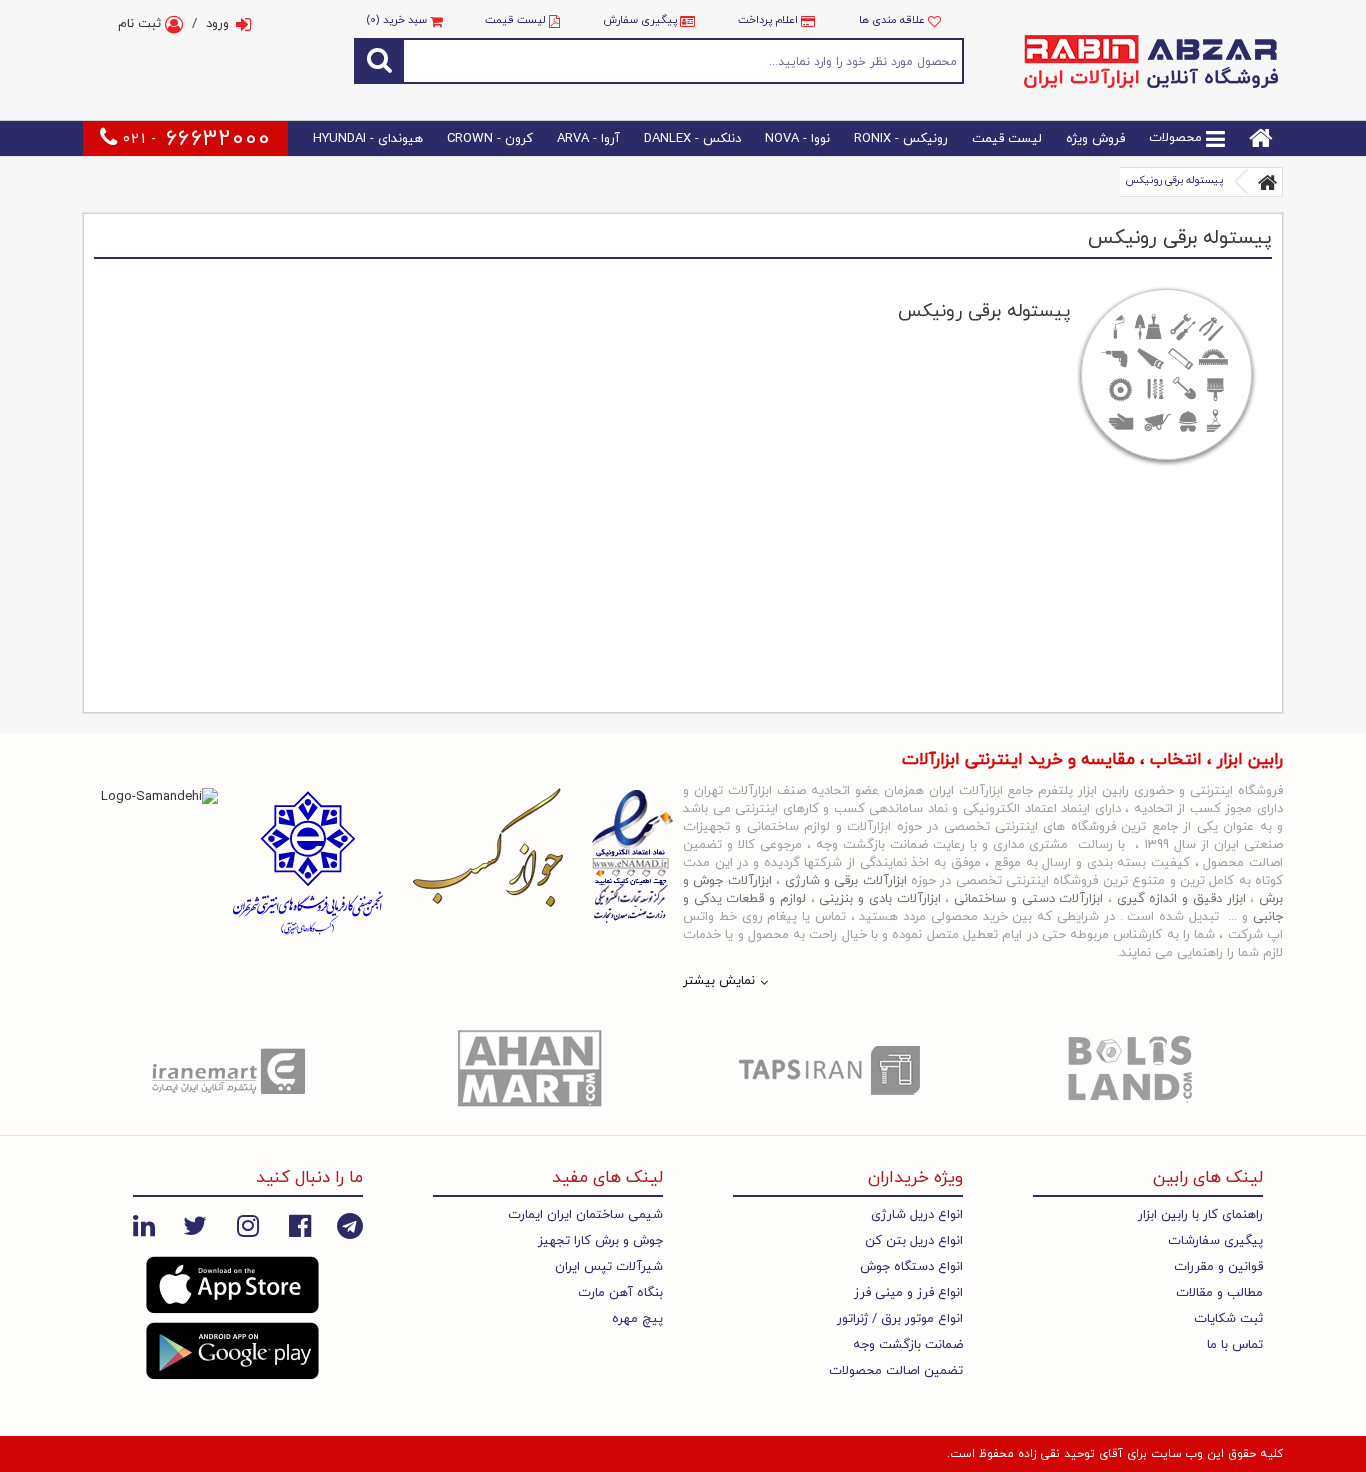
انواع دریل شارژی (917, 1215)
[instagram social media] (248, 1225)
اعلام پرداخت (768, 20)
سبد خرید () (398, 20)
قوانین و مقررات (1218, 1267)
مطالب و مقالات (1219, 1293)
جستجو (684, 60)
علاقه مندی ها (893, 20)
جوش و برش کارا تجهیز (600, 1241)
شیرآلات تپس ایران (609, 1267)
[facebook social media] (300, 1225)
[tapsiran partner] (833, 1070)
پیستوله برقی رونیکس (1174, 180)
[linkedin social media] (144, 1225)
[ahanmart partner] (533, 1070)
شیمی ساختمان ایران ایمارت (585, 1215)
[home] (1261, 139)
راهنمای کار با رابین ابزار (1200, 1215)
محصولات (1177, 139)
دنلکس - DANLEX (692, 139)
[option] (233, 1070)
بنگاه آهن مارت (620, 1293)
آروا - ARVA (588, 139)
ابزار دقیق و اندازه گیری (1181, 899)
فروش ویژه (1095, 139)
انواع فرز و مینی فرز (908, 1293)
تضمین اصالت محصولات (896, 1371)
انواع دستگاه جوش (911, 1267)
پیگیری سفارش (640, 20)
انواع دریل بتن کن (914, 1241)
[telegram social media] (350, 1225)
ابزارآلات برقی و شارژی (846, 881)
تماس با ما (1235, 1345)
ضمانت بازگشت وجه (908, 1345)
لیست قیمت (515, 20)
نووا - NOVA (797, 139)
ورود (217, 24)
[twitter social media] (195, 1225)
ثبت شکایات (1228, 1319)
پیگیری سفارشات (1215, 1241)
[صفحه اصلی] (1268, 182)
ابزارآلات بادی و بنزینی (879, 899)
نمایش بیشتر (719, 981)
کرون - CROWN (490, 139)
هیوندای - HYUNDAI (368, 139)
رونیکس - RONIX (901, 139)
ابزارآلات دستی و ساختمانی (1028, 899)
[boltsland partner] (1133, 1070)
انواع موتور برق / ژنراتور (900, 1319)
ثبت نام (141, 24)
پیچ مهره (637, 1319)
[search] (379, 60)
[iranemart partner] (233, 1070)
